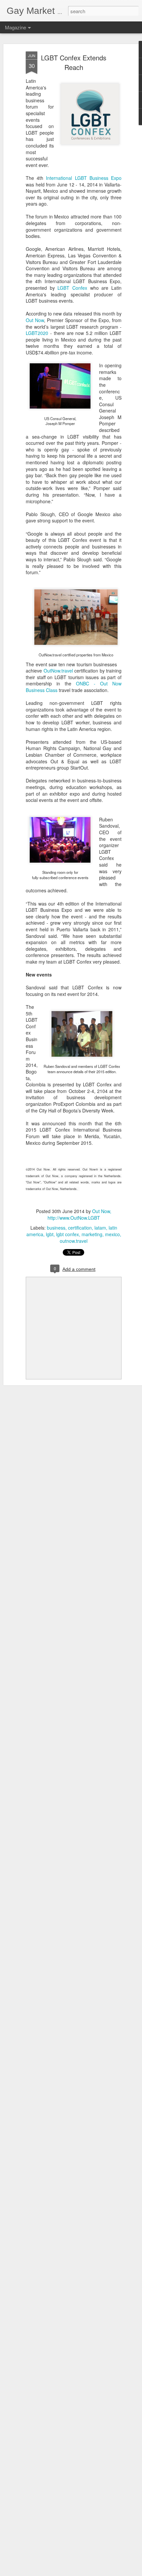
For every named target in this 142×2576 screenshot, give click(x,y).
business (56, 1228)
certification (80, 1228)
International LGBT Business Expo (84, 178)
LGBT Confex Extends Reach (74, 62)
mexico (112, 1234)
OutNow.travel (58, 671)
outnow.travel (74, 1241)
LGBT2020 (37, 333)
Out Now (35, 320)
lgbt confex (68, 1234)
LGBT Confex (72, 288)
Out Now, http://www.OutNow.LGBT (80, 1214)
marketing (92, 1234)
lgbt (50, 1234)
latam (100, 1228)
